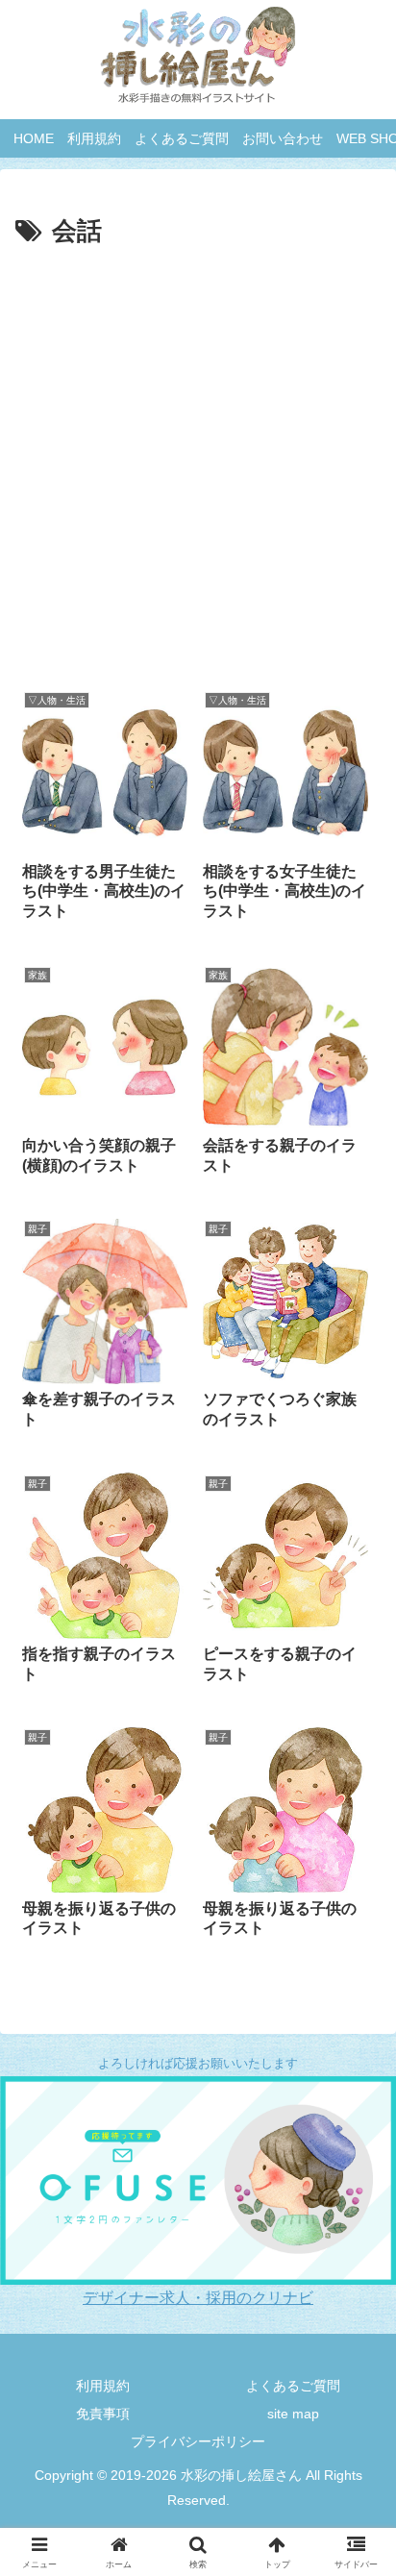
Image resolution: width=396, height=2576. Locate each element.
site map (293, 2414)
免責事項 (103, 2414)
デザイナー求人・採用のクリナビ (198, 2298)
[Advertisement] (198, 461)
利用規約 (103, 2386)
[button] (341, 2103)
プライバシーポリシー (198, 2441)
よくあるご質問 (293, 2386)
